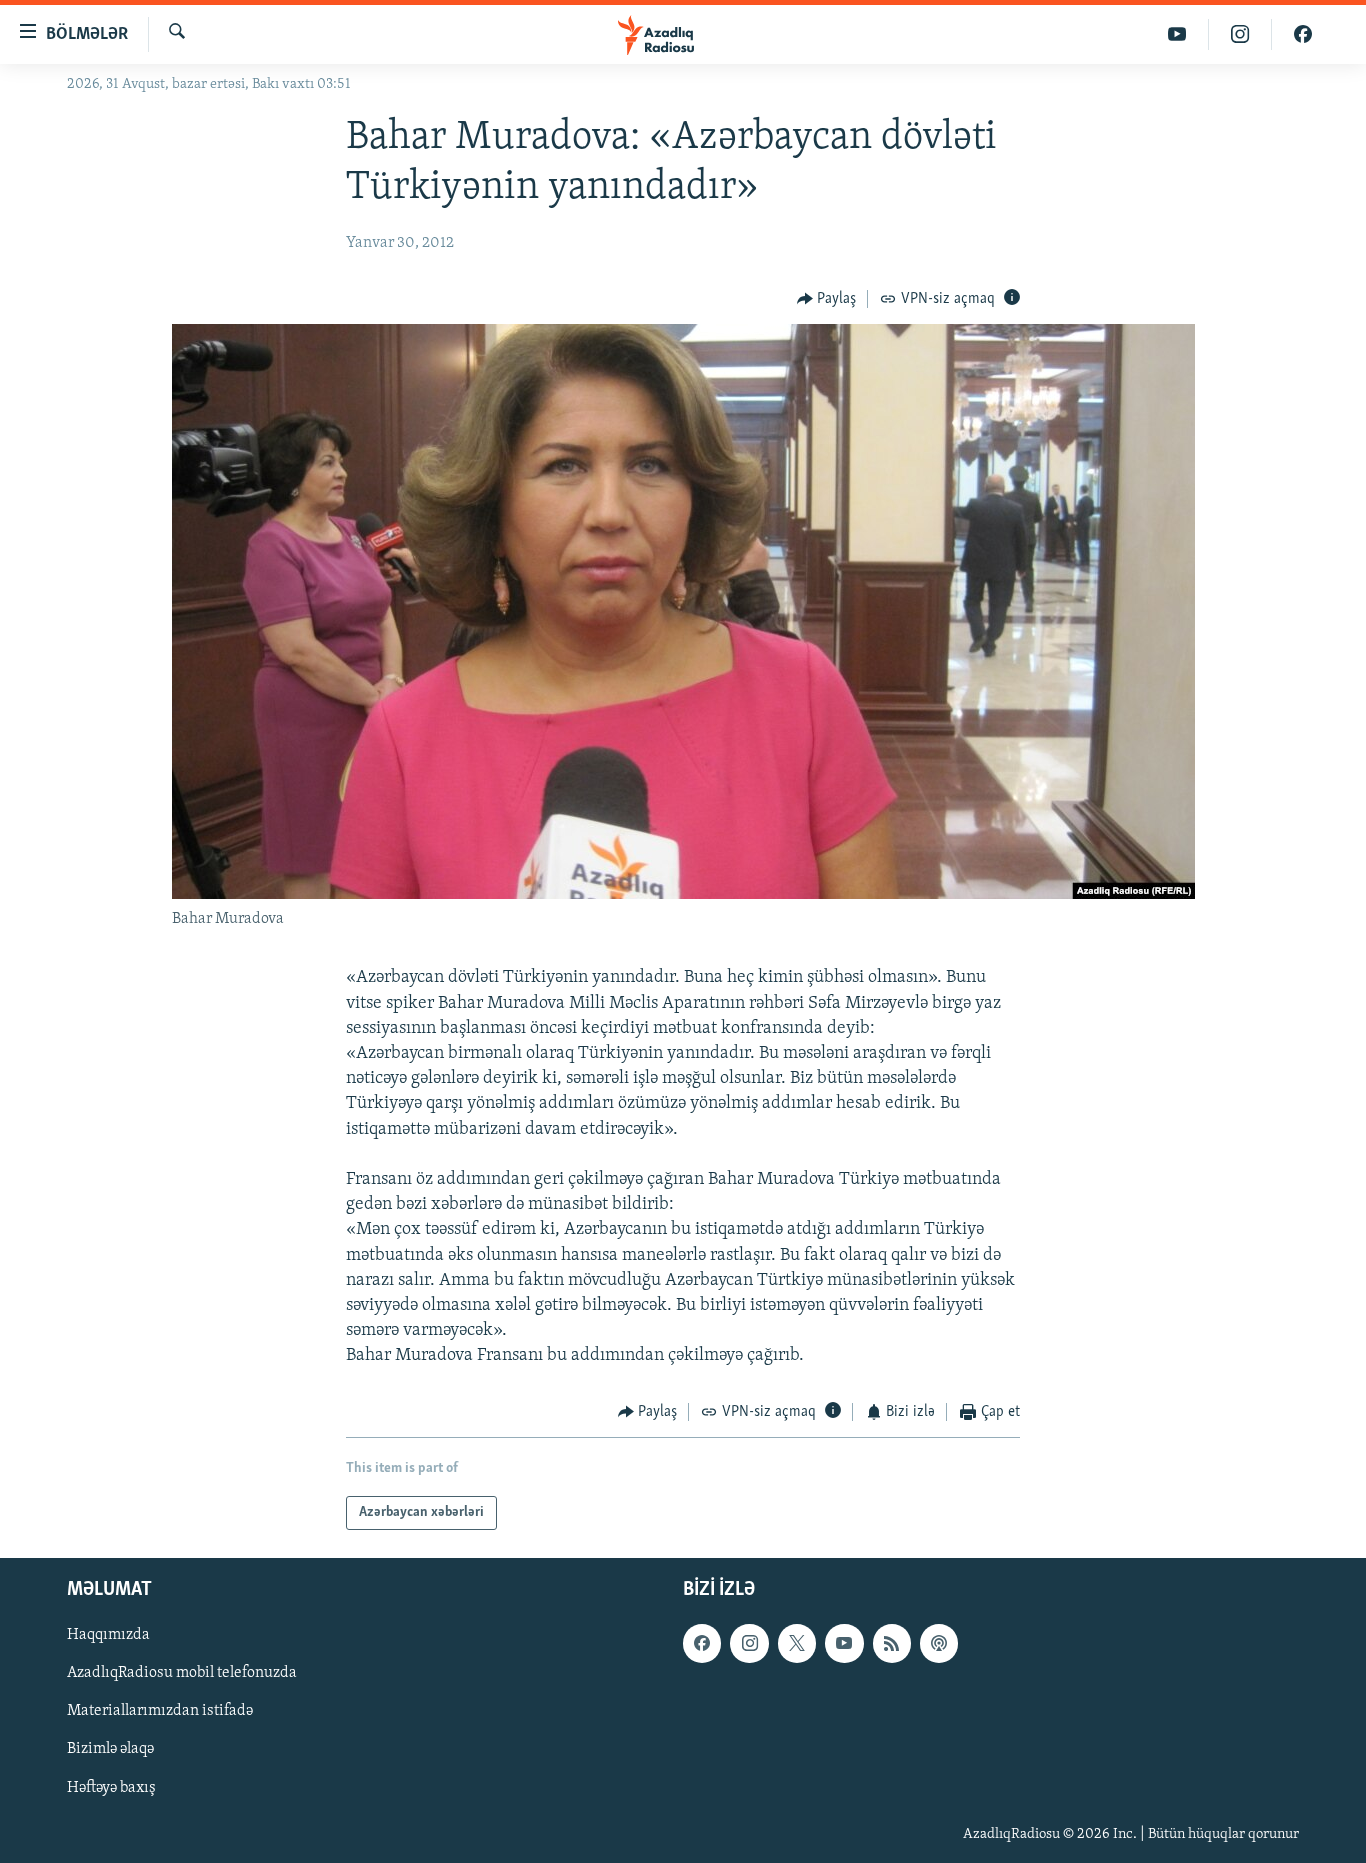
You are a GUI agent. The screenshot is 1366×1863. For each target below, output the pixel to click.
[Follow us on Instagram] (749, 1643)
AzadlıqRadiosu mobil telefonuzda (182, 1673)
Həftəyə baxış (111, 1788)
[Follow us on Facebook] (702, 1643)
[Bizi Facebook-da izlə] (1303, 34)
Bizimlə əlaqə (110, 1749)
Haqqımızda (108, 1635)
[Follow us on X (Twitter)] (797, 1643)
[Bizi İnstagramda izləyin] (1240, 34)
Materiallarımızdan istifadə (160, 1711)
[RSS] (892, 1643)
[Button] (827, 299)
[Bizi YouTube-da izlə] (1177, 34)
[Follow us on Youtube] (844, 1643)
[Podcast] (939, 1643)
